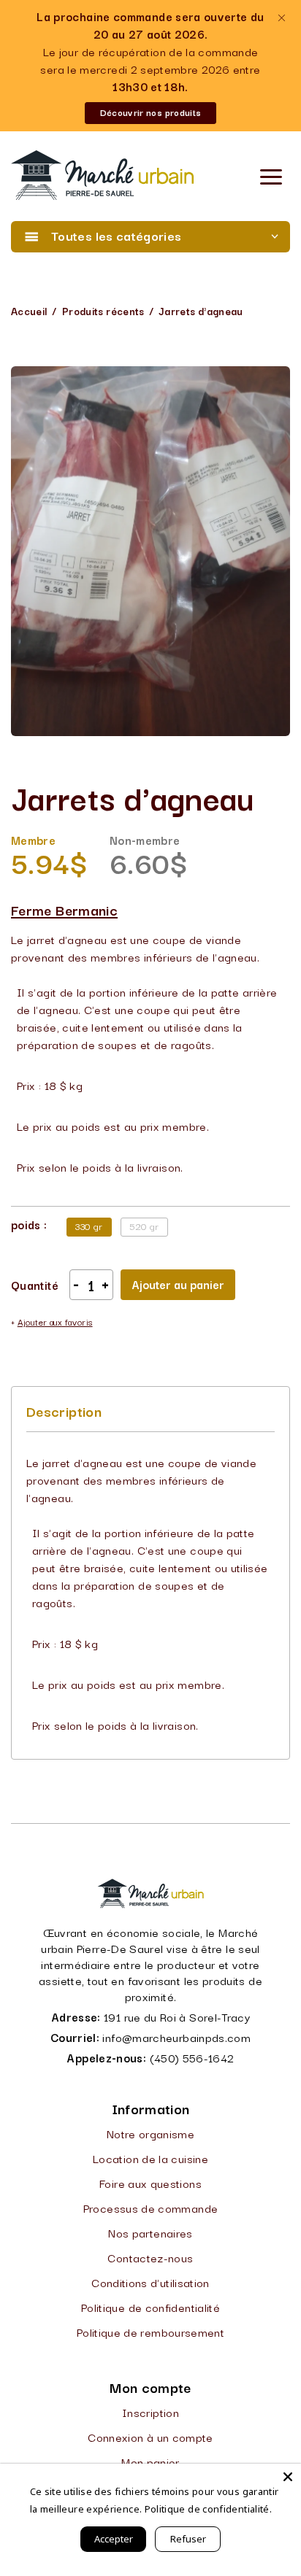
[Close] (288, 2477)
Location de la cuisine (150, 2158)
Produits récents (103, 311)
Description (64, 1411)
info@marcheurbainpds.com (176, 2037)
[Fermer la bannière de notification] (281, 18)
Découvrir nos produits (151, 112)
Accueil (29, 311)
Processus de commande (151, 2208)
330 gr (89, 1226)
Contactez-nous (150, 2257)
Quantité (35, 1285)
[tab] (64, 1411)
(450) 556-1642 (192, 2057)
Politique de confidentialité (150, 2307)
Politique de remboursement (150, 2332)
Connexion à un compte (150, 2437)
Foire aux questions (150, 2183)
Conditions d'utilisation (150, 2282)
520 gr (144, 1226)
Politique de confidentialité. (208, 2509)
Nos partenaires (150, 2232)
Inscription (150, 2412)
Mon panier (150, 2461)
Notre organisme (150, 2133)
